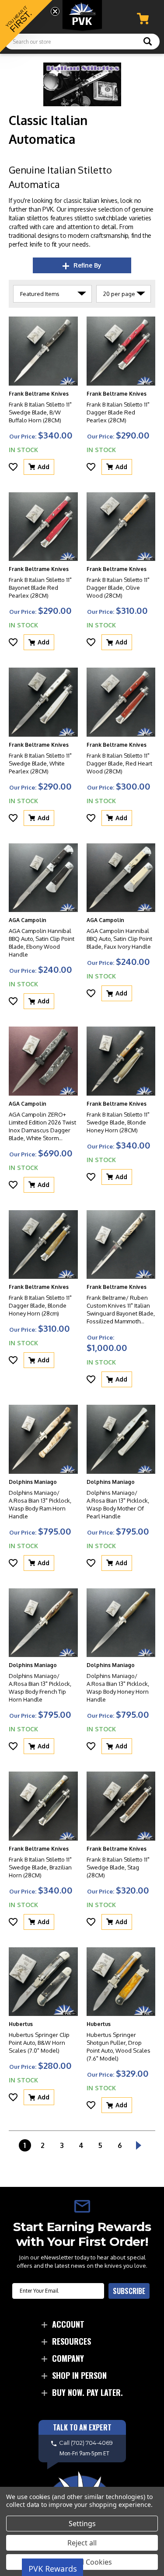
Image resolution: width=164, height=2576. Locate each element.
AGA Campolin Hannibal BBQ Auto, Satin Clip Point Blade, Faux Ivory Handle (119, 939)
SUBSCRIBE (129, 2291)
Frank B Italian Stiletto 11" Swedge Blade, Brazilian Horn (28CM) (40, 1867)
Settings (82, 2524)
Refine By (87, 265)
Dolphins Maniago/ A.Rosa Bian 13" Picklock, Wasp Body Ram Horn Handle (40, 1504)
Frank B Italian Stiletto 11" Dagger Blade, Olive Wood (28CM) (118, 588)
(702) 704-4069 (92, 2443)
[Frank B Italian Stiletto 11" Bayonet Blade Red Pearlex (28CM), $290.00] (43, 527)
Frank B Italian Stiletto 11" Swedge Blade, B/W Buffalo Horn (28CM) (40, 412)
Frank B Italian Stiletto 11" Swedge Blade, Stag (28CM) (118, 1867)
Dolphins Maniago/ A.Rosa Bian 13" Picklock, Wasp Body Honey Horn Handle (118, 1688)
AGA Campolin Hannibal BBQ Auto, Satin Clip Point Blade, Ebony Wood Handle (42, 943)
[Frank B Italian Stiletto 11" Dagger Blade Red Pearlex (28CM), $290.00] (121, 351)
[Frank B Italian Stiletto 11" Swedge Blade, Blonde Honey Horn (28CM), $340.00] (121, 1061)
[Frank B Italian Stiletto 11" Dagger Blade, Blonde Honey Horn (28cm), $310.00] (43, 1245)
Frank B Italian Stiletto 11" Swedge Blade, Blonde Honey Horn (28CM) (118, 1122)
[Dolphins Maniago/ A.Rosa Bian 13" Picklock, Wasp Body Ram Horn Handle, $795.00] (43, 1439)
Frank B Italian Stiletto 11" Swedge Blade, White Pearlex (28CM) (40, 763)
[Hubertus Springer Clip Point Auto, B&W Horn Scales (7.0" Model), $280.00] (43, 1982)
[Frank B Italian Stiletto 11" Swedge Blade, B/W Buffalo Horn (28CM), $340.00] (43, 351)
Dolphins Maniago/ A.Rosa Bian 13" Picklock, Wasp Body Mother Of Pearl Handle (118, 1504)
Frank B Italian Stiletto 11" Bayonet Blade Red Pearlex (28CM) (40, 588)
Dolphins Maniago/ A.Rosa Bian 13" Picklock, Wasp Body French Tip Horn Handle (40, 1688)
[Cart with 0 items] (143, 19)
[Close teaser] (55, 11)
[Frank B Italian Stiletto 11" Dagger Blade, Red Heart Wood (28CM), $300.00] (121, 702)
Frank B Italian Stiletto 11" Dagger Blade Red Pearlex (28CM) (118, 412)
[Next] (139, 2145)
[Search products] (148, 42)
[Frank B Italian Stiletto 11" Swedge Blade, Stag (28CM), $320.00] (121, 1806)
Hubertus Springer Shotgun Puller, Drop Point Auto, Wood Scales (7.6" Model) (119, 2047)
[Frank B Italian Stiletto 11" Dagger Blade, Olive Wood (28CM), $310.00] (121, 527)
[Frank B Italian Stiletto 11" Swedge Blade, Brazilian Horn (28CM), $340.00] (43, 1806)
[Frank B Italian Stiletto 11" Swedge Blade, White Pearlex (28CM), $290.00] (43, 702)
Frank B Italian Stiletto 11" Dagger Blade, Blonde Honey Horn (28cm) (40, 1305)
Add (44, 467)
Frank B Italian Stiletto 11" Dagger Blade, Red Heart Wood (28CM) (119, 763)
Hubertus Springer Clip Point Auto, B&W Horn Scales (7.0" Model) (39, 2043)
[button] (26, 26)
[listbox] (52, 294)
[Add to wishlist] (13, 467)
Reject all (82, 2543)
